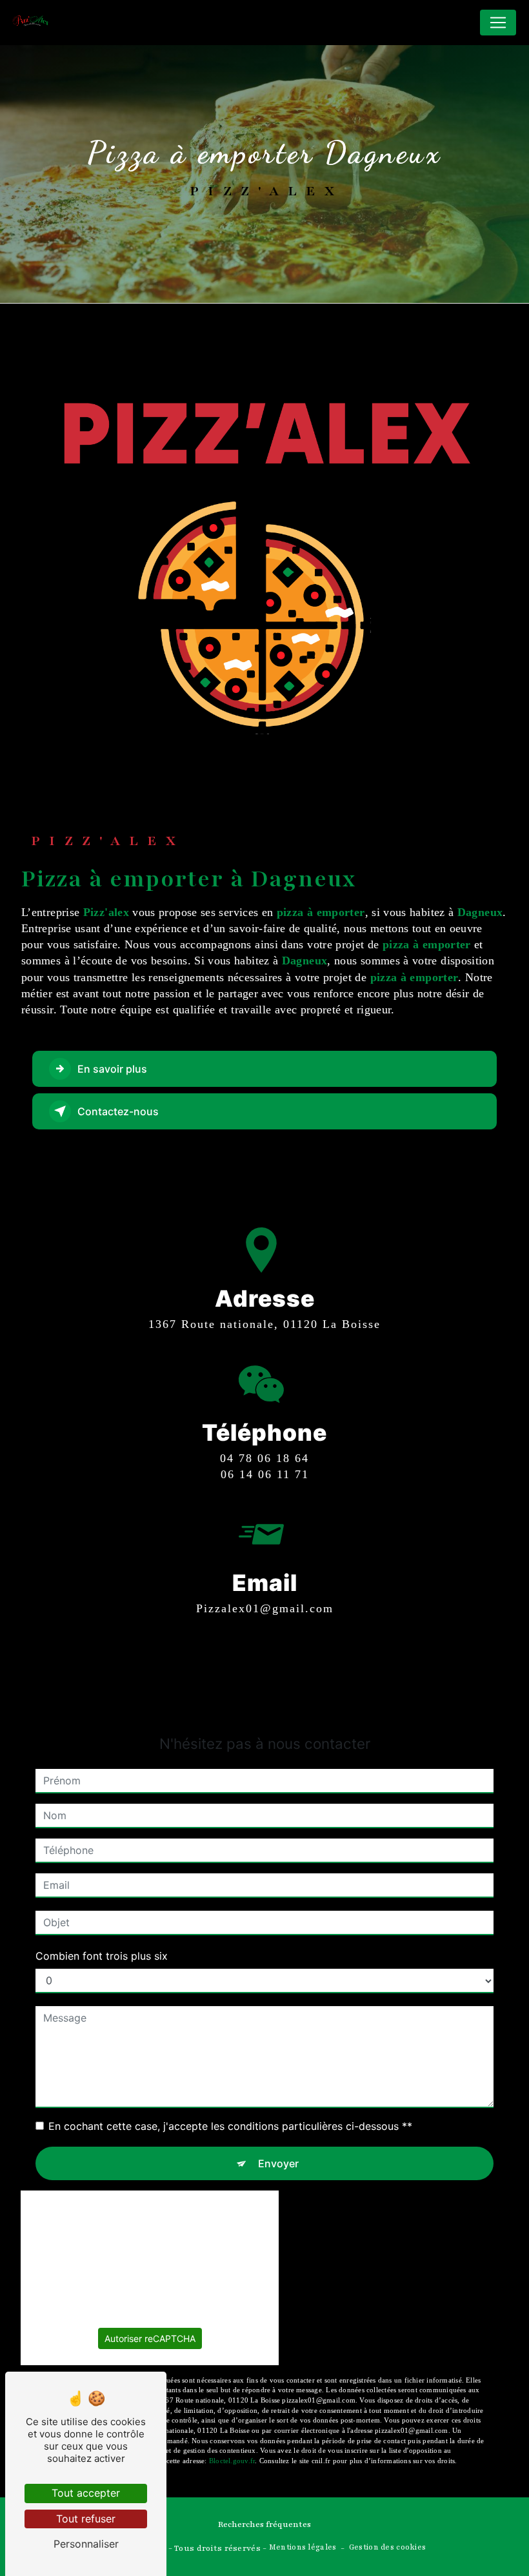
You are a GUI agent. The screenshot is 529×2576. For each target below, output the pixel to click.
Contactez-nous (118, 1111)
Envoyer (278, 2163)
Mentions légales (303, 2547)
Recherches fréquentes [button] (264, 2524)
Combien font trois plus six (102, 1956)
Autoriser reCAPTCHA (150, 2338)
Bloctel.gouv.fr (232, 2461)
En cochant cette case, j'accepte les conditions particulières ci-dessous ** (230, 2126)
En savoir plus (112, 1069)
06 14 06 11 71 (265, 1474)
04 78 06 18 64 (264, 1458)
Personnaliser (86, 2544)
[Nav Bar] (498, 23)
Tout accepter (86, 2493)
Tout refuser (86, 2519)
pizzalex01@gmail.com (265, 1608)
